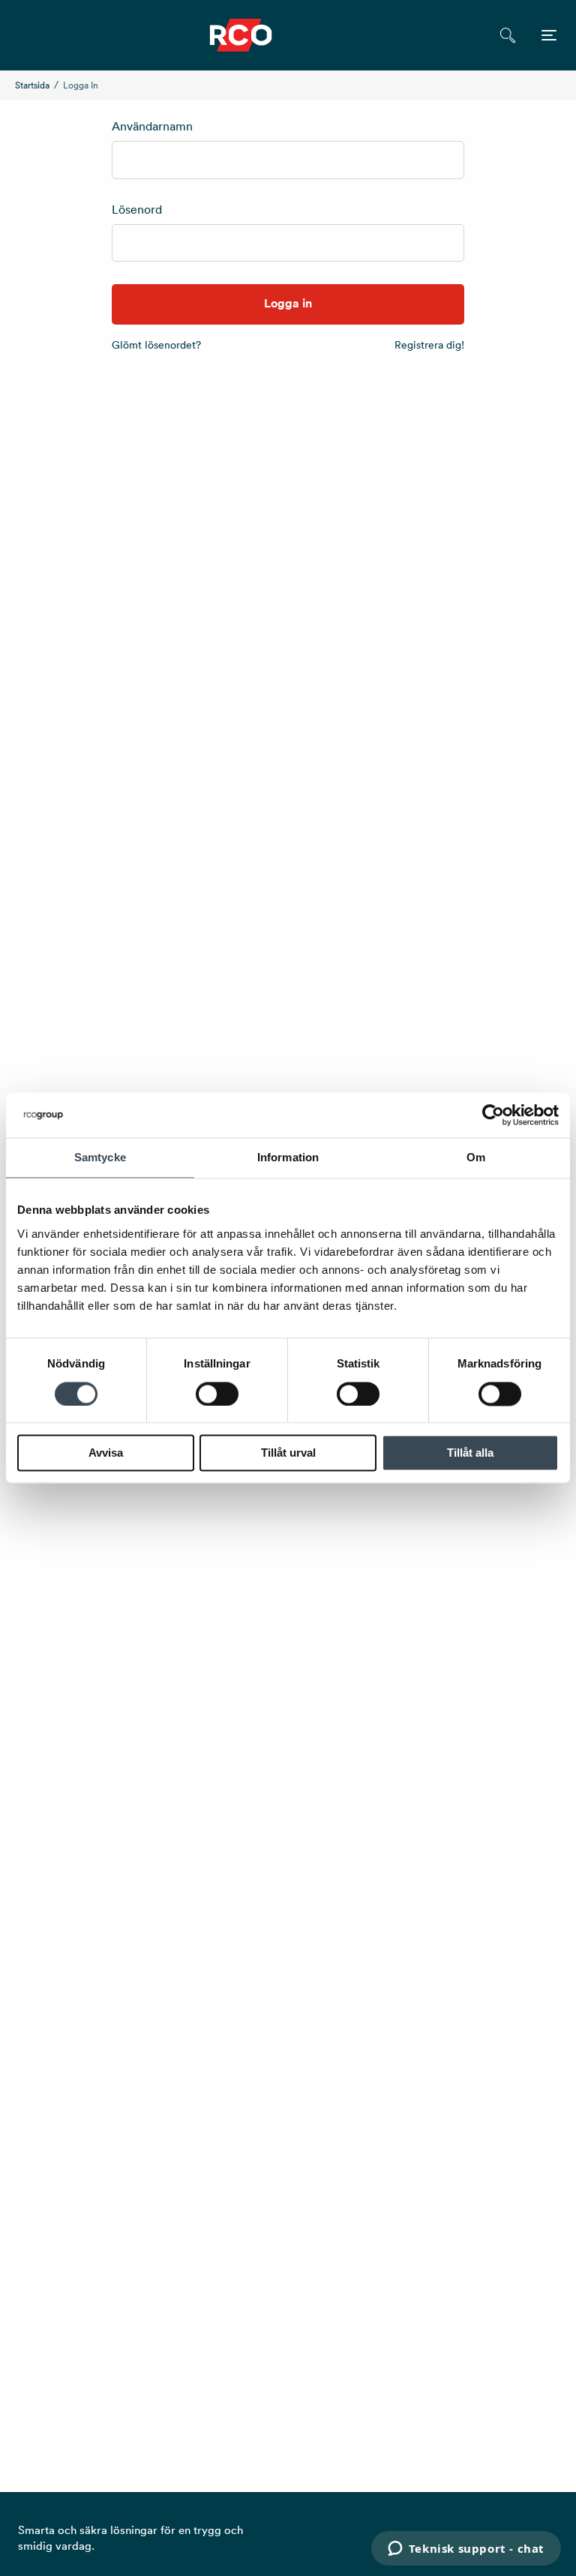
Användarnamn (152, 126)
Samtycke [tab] (100, 1157)
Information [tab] (288, 1157)
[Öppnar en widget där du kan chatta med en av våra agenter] (466, 2550)
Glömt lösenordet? (156, 345)
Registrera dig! (429, 345)
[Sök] (507, 35)
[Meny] (549, 35)
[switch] (217, 1394)
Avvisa (106, 1453)
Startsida (32, 85)
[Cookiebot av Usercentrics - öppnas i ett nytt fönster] (493, 1115)
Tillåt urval (288, 1453)
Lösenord (137, 209)
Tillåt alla (470, 1453)
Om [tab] (476, 1157)
